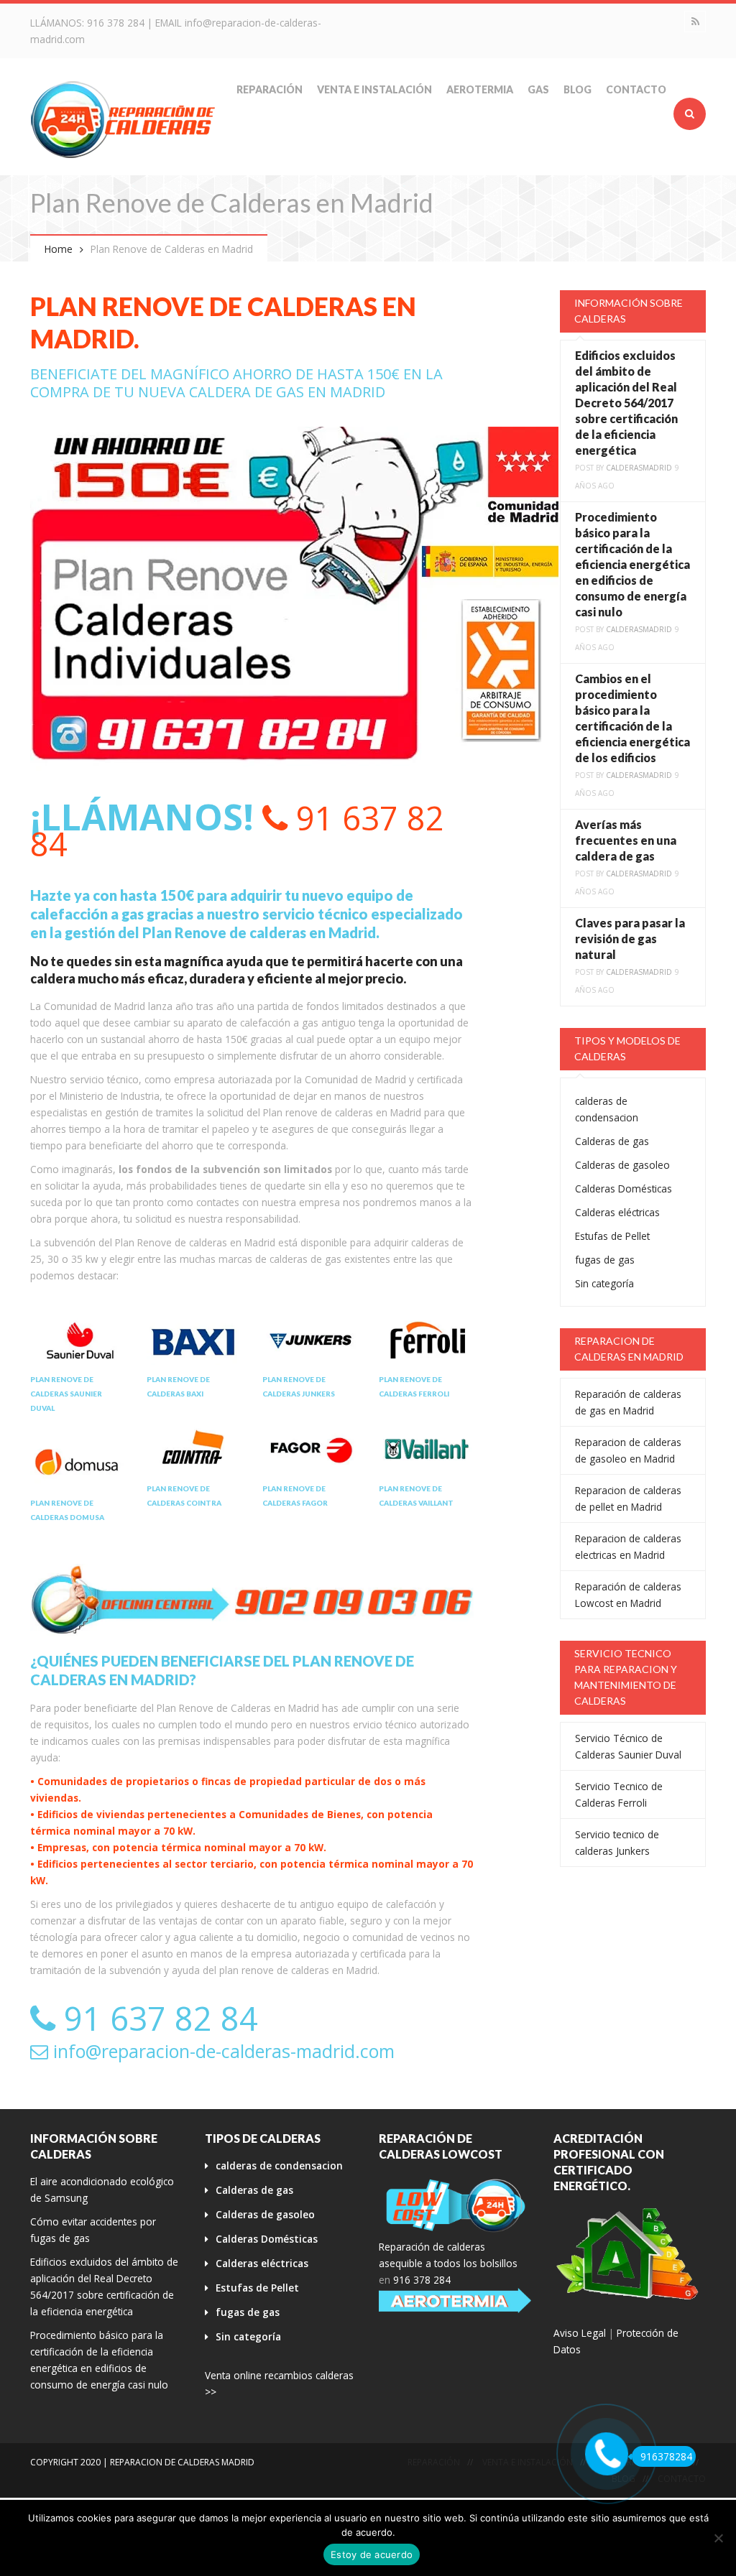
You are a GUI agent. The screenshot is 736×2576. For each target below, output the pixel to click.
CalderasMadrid (639, 468)
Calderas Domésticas (624, 1189)
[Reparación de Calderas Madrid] (124, 119)
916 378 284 (116, 23)
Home (59, 249)
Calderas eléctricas (617, 1212)
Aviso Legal (580, 2333)
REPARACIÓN (270, 89)
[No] (718, 2538)
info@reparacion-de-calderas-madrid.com (221, 2051)
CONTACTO (636, 89)
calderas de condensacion (279, 2165)
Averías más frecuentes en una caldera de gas (626, 840)
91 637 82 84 (237, 831)
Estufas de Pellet (612, 1236)
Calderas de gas (612, 1141)
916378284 (666, 2456)
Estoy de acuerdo (372, 2554)
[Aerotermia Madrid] (455, 2301)
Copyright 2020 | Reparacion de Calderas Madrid (142, 2462)
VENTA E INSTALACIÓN (374, 89)
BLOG (578, 89)
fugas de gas (605, 1260)
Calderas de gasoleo (622, 1165)
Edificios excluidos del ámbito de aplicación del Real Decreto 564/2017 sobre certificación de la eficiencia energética (626, 403)
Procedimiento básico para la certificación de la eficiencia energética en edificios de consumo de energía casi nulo (632, 564)
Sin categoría (604, 1283)
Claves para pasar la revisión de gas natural (630, 939)
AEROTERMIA (480, 89)
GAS (538, 89)
